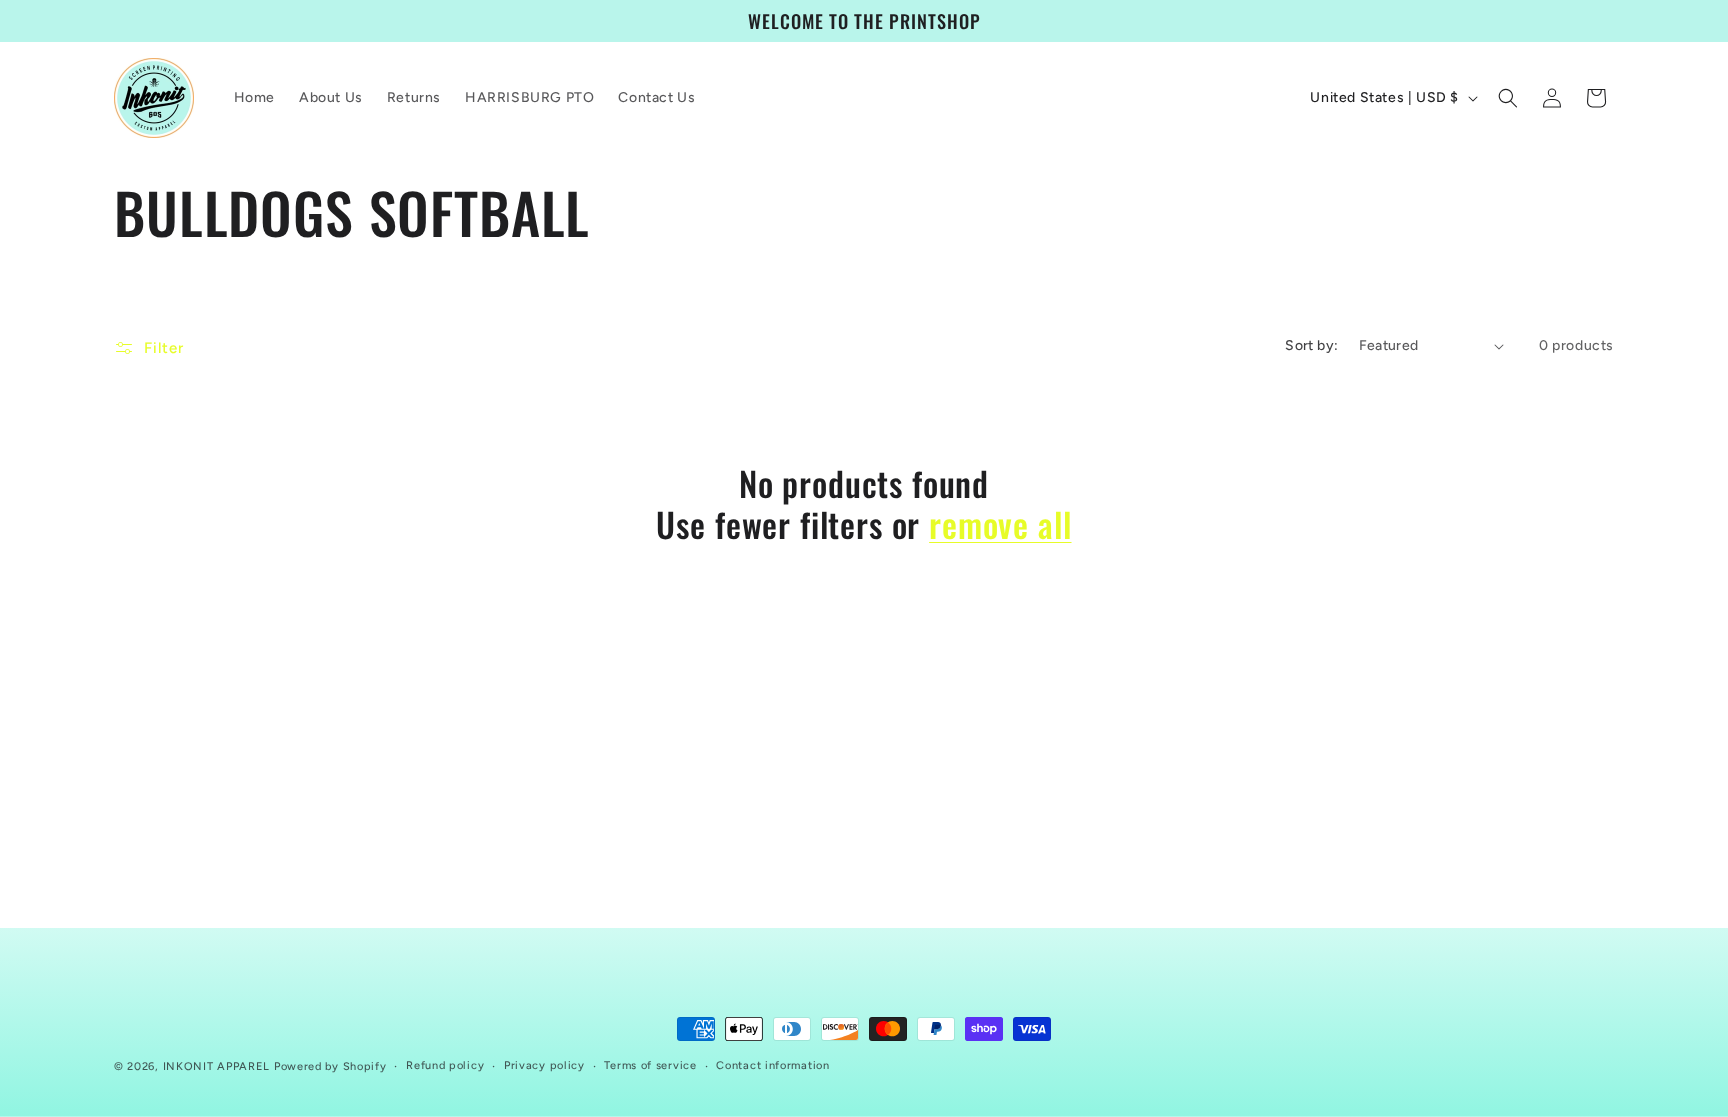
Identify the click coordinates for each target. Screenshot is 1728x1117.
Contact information (772, 1065)
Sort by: (1311, 345)
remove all (1000, 524)
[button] (1508, 98)
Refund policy (445, 1065)
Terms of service (650, 1065)
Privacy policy (544, 1065)
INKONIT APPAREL (217, 1066)
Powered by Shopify (330, 1066)
